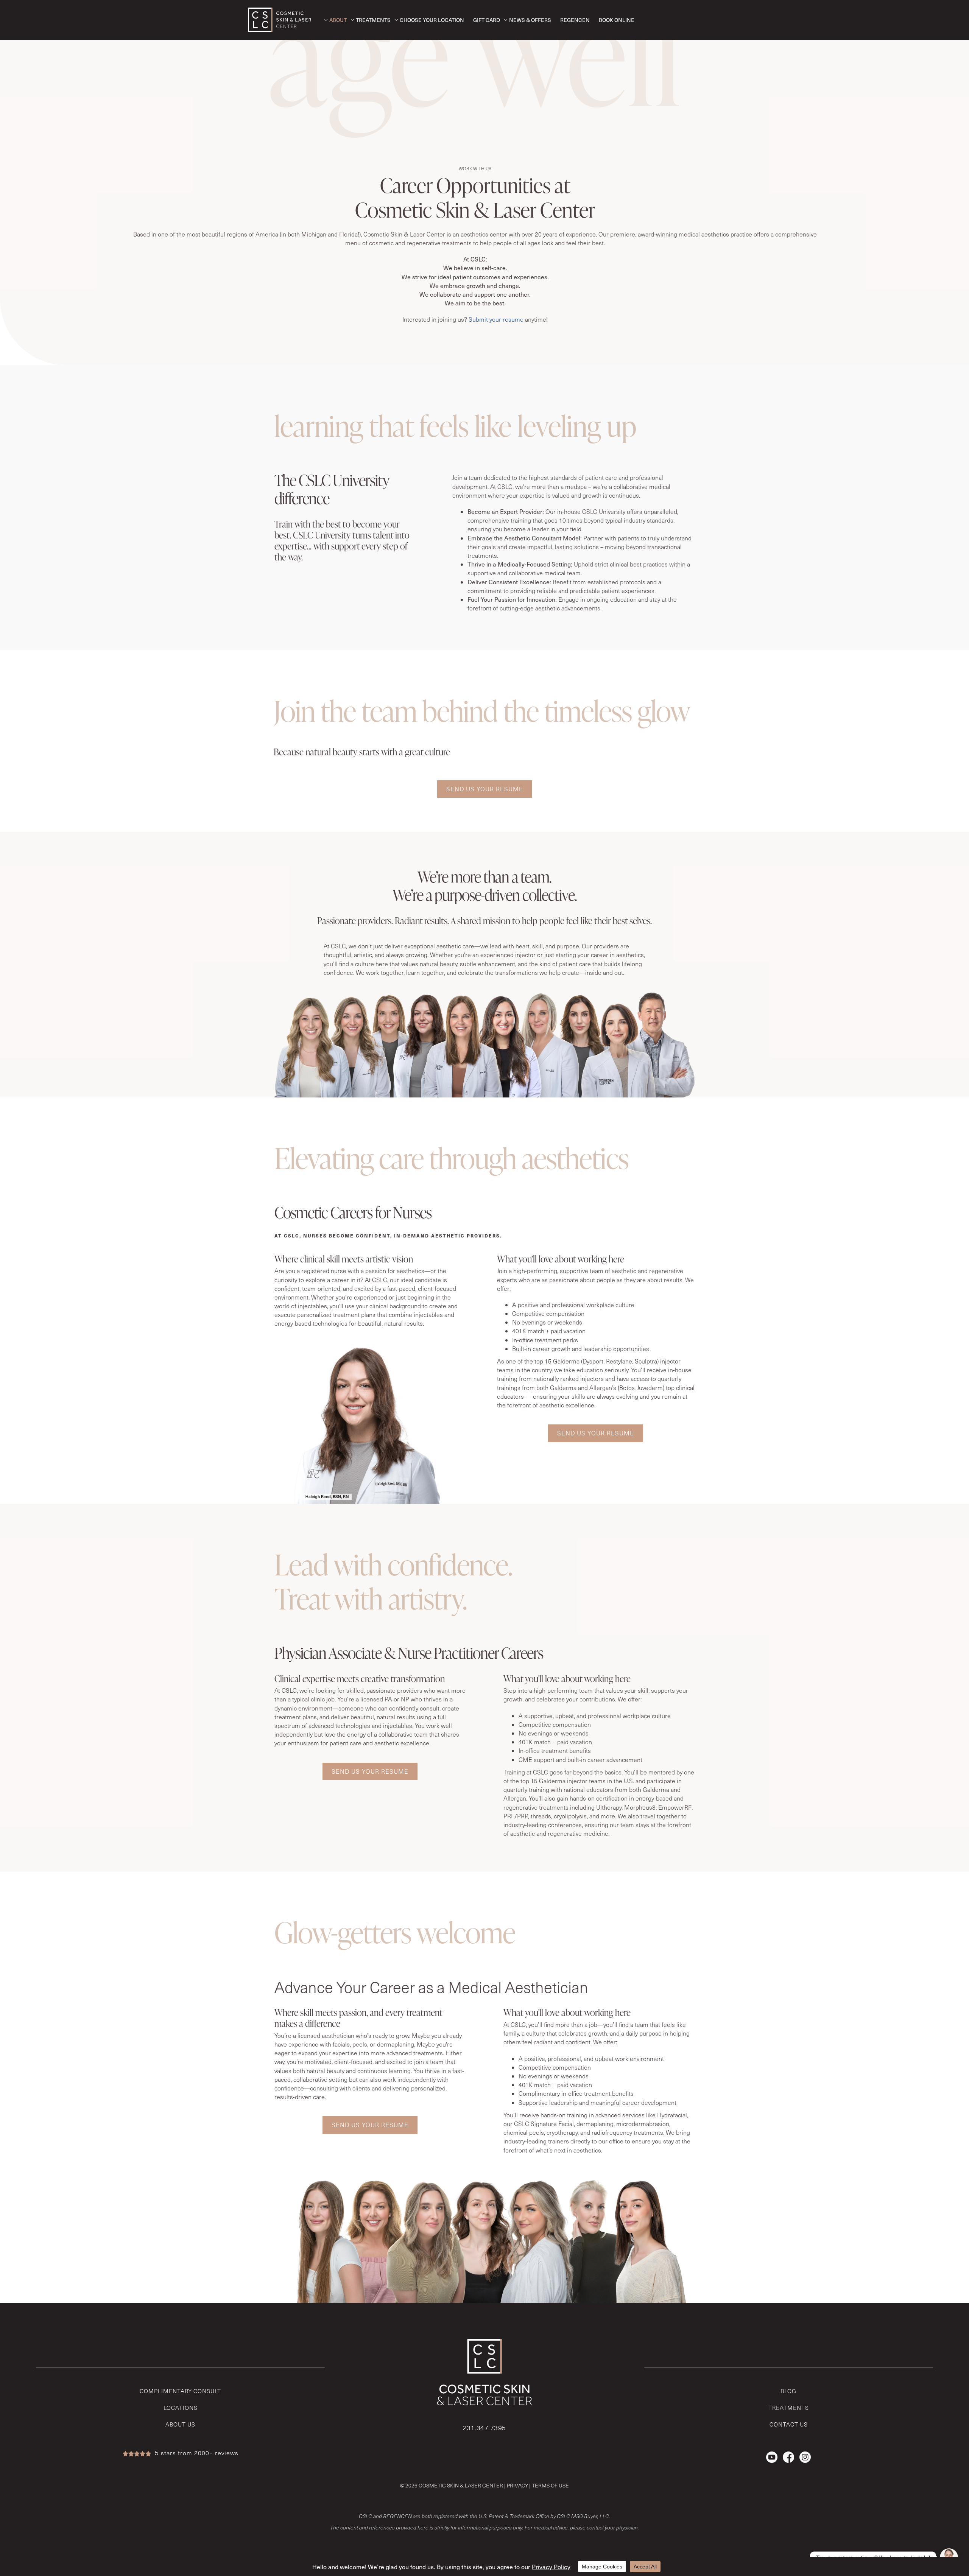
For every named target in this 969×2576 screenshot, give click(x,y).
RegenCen (575, 20)
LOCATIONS (181, 2408)
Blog (788, 2391)
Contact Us (789, 2424)
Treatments (373, 20)
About (338, 20)
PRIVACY (517, 2485)
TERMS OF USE (550, 2485)
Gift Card (487, 20)
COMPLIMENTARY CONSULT (180, 2391)
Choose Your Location (432, 20)
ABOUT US (180, 2424)
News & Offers (530, 20)
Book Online (617, 20)
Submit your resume (496, 319)
